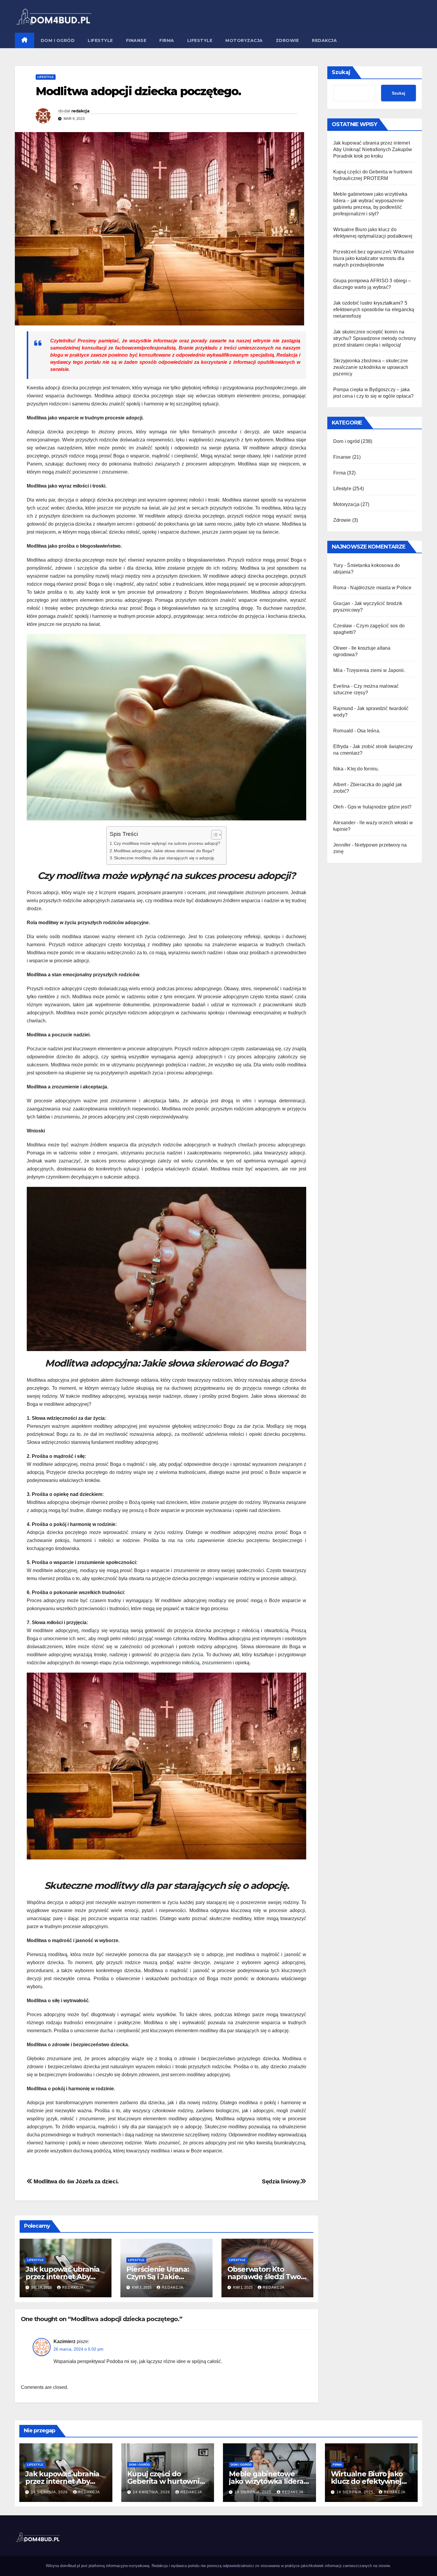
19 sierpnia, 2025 (254, 2492)
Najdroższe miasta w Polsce (381, 588)
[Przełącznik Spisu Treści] (214, 835)
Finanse (136, 40)
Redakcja (324, 40)
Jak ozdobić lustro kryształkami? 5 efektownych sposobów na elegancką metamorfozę (374, 310)
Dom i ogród (58, 40)
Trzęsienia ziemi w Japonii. (376, 670)
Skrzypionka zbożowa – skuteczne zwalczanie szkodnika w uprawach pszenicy (371, 367)
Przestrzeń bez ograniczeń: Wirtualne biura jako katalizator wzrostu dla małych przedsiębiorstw (374, 258)
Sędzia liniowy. (281, 2181)
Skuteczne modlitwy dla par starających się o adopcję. (165, 858)
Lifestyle (100, 40)
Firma (167, 40)
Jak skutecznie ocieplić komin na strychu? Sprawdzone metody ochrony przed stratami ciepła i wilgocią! (375, 338)
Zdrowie (287, 40)
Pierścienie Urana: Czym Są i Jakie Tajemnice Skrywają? (163, 2277)
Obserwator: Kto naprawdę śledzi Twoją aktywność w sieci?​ (267, 2277)
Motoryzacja (244, 40)
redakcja (80, 111)
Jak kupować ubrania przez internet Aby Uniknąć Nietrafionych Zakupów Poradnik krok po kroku (373, 149)
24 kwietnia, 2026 (152, 2492)
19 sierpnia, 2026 (50, 2492)
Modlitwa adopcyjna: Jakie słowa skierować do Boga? (164, 851)
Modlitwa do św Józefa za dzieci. (76, 2181)
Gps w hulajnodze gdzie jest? (379, 807)
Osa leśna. (369, 731)
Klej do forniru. (363, 769)
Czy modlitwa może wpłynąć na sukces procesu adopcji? (167, 843)
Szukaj (341, 72)
